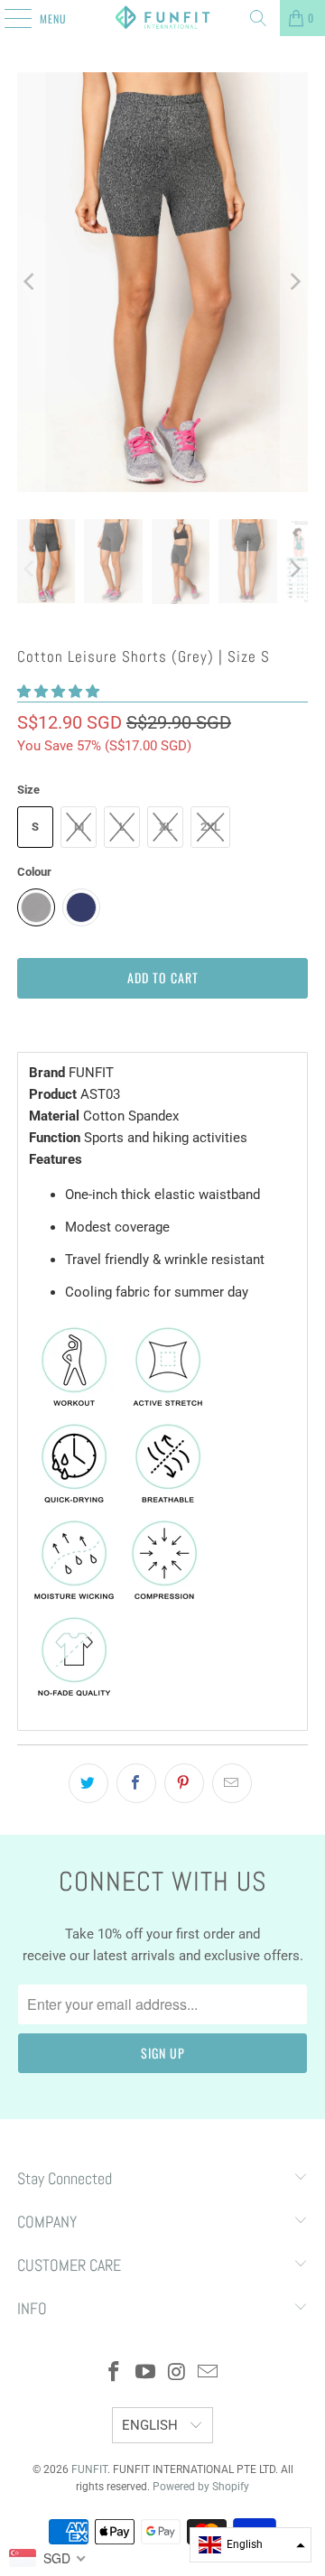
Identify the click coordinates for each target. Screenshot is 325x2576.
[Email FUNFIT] (209, 2373)
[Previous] (31, 282)
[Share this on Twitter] (88, 1783)
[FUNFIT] (162, 18)
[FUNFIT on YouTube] (146, 2373)
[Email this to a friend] (232, 1783)
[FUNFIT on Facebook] (115, 2373)
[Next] (294, 282)
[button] (58, 692)
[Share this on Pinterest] (184, 1783)
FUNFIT (89, 2469)
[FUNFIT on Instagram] (178, 2373)
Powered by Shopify (201, 2487)
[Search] (258, 18)
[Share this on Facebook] (136, 1783)
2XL (210, 827)
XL (166, 827)
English (152, 2425)
